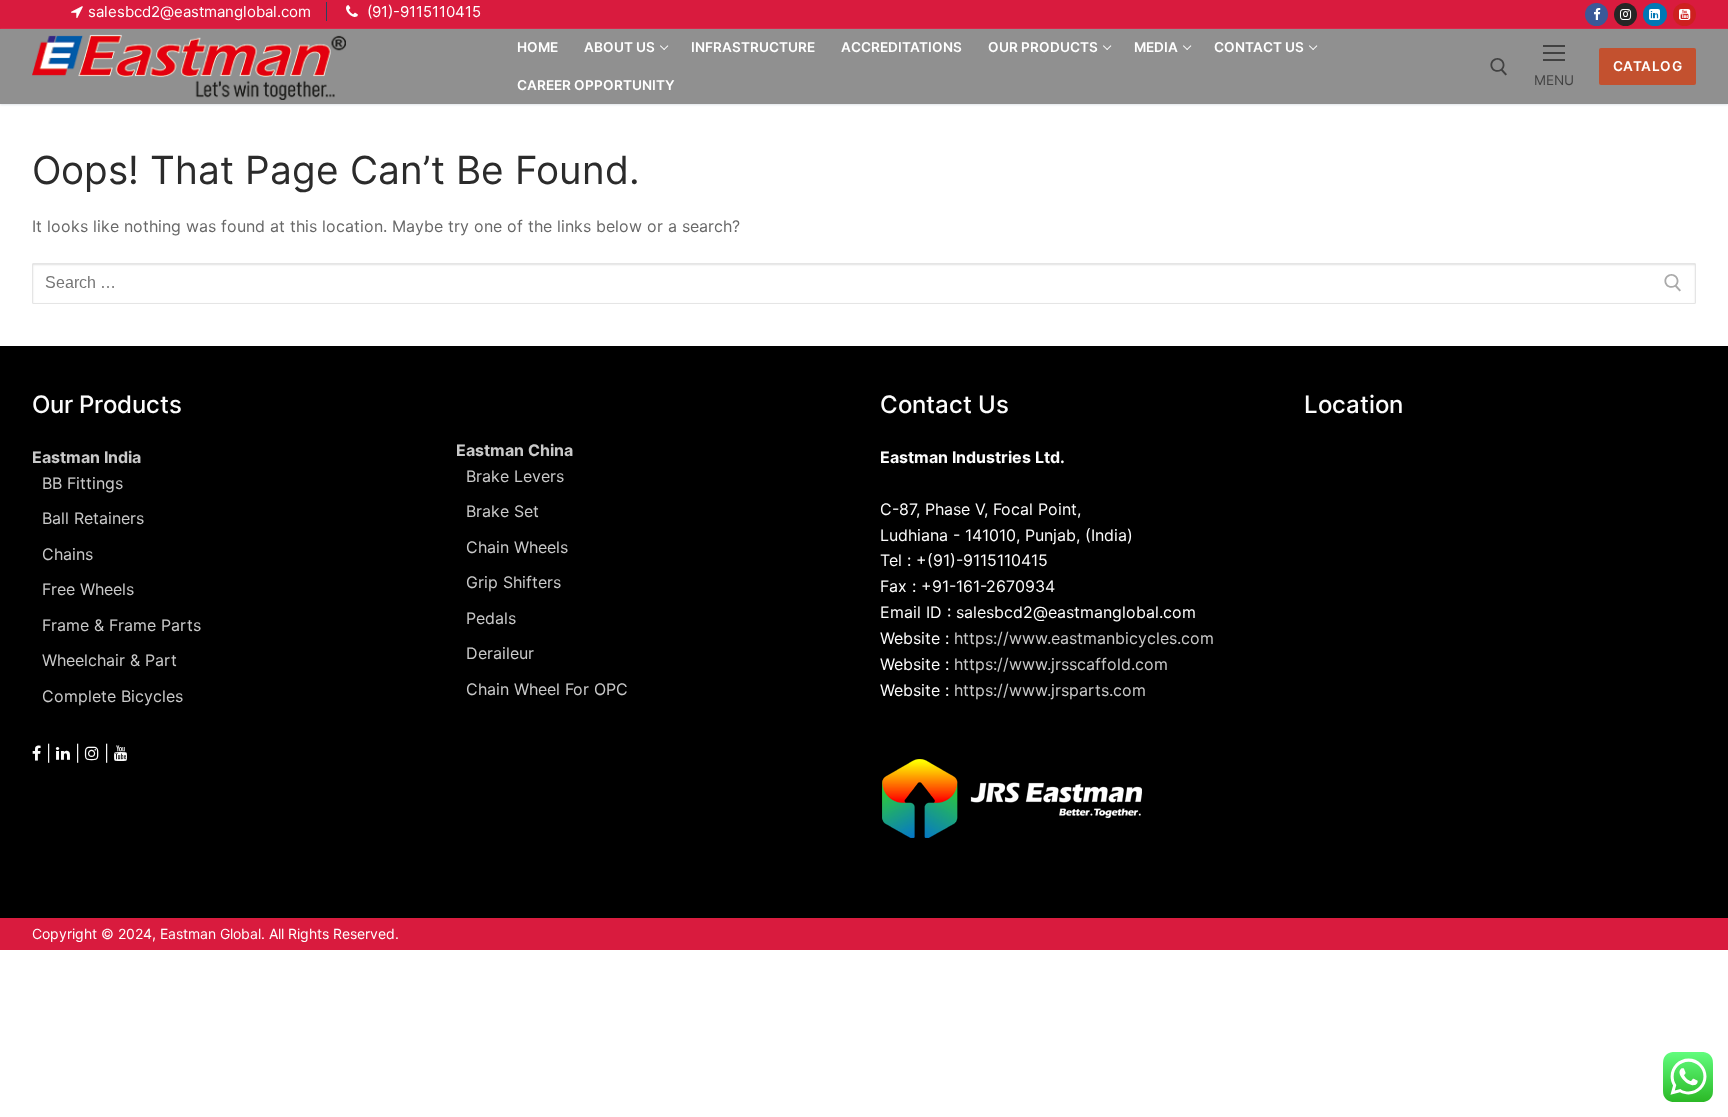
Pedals (491, 618)
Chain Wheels (517, 547)
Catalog (1648, 66)
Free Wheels (88, 589)
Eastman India (86, 457)
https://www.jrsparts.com (1050, 690)
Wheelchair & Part (109, 660)
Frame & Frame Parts (121, 625)
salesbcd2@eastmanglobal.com (199, 11)
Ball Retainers (93, 518)
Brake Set (502, 511)
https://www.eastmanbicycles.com (1084, 638)
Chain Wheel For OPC (547, 689)
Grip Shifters (513, 582)
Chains (67, 554)
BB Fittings (82, 483)
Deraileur (500, 653)
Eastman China (514, 450)
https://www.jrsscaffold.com (1061, 664)
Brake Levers (515, 476)
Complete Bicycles (112, 696)
